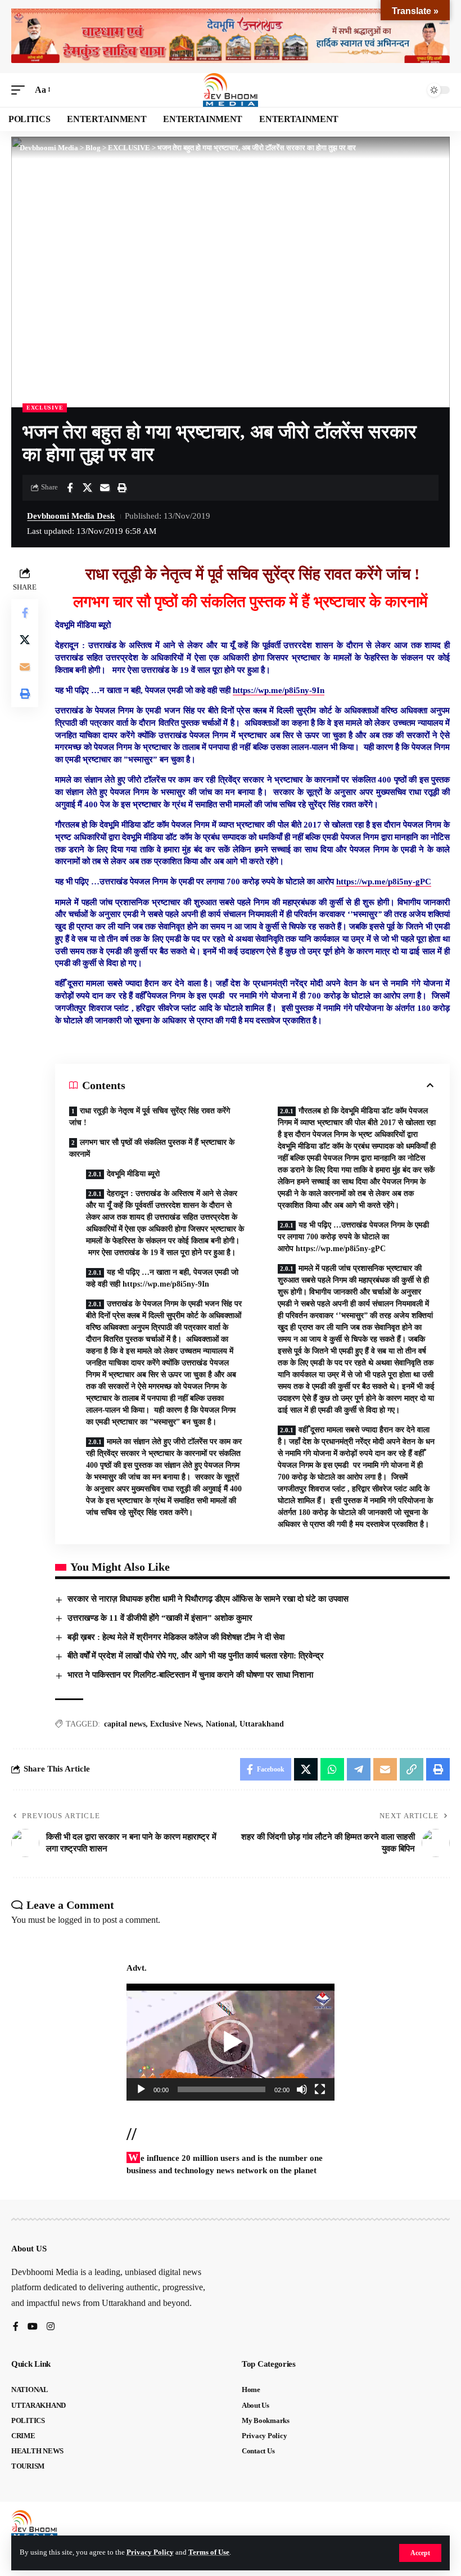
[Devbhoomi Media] (231, 90)
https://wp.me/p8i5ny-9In (279, 690)
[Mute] (302, 2089)
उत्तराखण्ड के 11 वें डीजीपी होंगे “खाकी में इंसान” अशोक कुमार (160, 1618)
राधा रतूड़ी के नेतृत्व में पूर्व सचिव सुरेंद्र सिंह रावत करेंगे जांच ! (150, 1117)
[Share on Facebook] (70, 488)
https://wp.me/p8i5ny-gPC (384, 882)
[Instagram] (51, 2327)
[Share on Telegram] (359, 1769)
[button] (420, 2553)
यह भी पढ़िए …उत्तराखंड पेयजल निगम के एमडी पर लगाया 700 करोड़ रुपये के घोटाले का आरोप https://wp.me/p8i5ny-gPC (353, 1237)
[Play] (141, 2089)
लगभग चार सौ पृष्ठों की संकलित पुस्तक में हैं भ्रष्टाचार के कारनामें (152, 1148)
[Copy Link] (412, 1769)
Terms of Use (209, 2552)
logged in (74, 1920)
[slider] (222, 2089)
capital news (125, 1724)
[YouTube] (33, 2327)
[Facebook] (16, 2327)
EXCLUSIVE (45, 408)
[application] (231, 2042)
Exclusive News (176, 1724)
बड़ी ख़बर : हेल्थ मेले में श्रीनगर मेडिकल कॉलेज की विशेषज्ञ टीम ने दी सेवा (176, 1637)
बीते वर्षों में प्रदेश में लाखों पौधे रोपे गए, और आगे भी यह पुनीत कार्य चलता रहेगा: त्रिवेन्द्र (196, 1656)
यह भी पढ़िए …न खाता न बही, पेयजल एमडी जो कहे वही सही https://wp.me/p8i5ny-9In (162, 1278)
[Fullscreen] (320, 2089)
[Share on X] (87, 488)
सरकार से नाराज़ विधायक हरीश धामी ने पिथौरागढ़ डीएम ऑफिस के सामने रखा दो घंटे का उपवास (208, 1599)
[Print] (122, 488)
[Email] (105, 488)
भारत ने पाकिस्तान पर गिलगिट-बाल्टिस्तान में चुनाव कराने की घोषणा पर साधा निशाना (190, 1675)
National (220, 1724)
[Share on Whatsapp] (332, 1769)
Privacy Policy (150, 2552)
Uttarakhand (262, 1724)
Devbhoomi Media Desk (71, 516)
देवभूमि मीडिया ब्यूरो (134, 1174)
